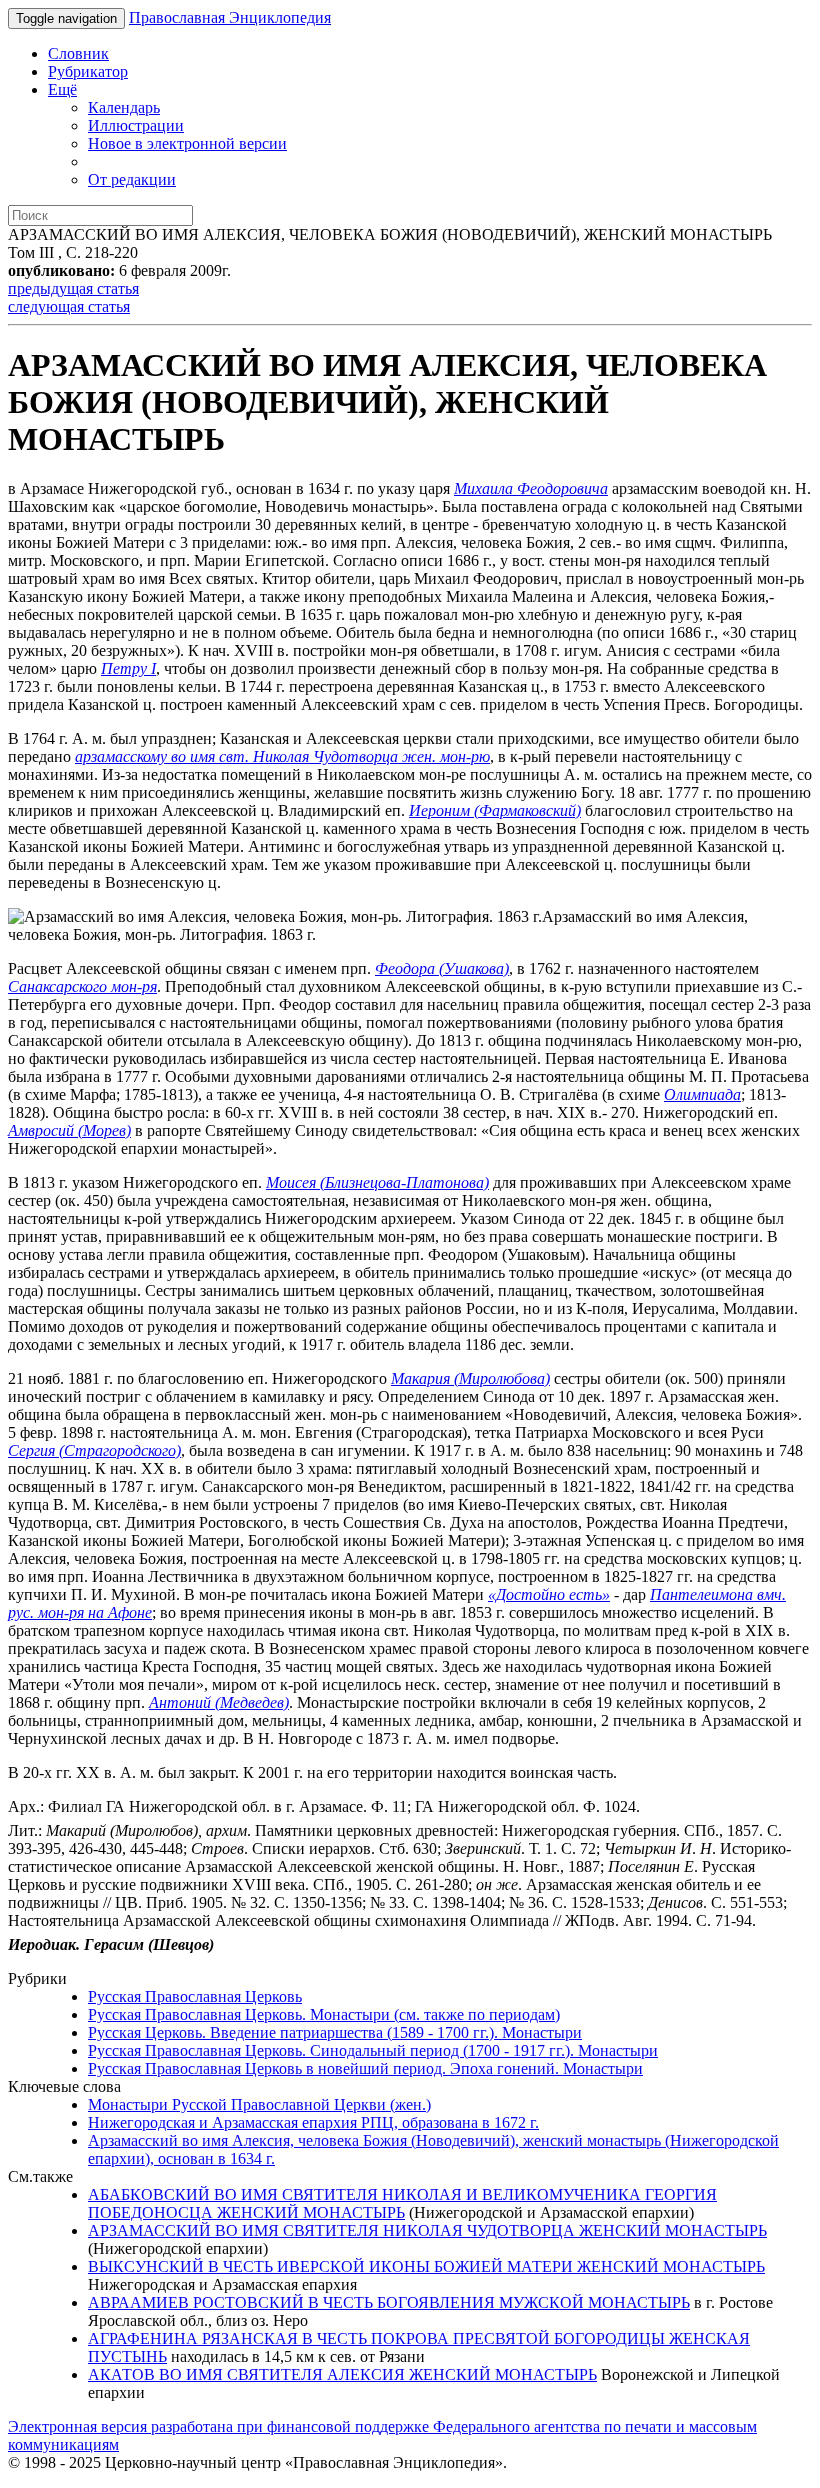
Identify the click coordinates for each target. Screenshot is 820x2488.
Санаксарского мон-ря (82, 986)
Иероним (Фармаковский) (495, 810)
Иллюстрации (136, 125)
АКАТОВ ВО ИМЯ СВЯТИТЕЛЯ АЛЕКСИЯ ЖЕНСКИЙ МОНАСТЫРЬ (342, 2374)
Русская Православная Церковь (195, 1996)
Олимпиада (702, 1094)
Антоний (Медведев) (219, 1702)
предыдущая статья (73, 288)
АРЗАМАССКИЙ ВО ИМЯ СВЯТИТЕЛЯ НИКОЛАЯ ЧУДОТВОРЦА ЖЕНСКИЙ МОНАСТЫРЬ (427, 2230)
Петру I (128, 668)
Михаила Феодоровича (531, 488)
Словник (78, 53)
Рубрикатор (88, 71)
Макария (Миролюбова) (470, 1378)
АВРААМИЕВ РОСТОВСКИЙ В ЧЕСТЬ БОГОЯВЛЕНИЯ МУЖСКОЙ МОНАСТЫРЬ (389, 2302)
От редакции (132, 179)
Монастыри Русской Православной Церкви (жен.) (259, 2104)
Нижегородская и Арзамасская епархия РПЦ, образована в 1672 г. (313, 2122)
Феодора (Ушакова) (442, 968)
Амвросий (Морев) (69, 1130)
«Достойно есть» (549, 1594)
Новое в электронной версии (187, 143)
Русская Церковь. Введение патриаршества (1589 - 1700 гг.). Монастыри (335, 2032)
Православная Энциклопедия (230, 17)
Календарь (124, 107)
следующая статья (69, 306)
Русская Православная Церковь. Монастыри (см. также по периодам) (324, 2014)
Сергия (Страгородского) (94, 1450)
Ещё (62, 89)
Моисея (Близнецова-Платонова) (377, 1182)
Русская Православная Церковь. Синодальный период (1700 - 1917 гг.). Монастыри (373, 2050)
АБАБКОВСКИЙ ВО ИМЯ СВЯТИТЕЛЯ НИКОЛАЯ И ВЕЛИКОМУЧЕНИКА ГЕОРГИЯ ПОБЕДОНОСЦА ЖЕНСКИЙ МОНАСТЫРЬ (402, 2203)
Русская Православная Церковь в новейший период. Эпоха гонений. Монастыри (365, 2068)
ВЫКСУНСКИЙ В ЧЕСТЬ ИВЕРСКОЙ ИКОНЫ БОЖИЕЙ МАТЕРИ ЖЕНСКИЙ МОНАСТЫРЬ (426, 2266)
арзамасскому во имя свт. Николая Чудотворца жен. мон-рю (282, 756)
